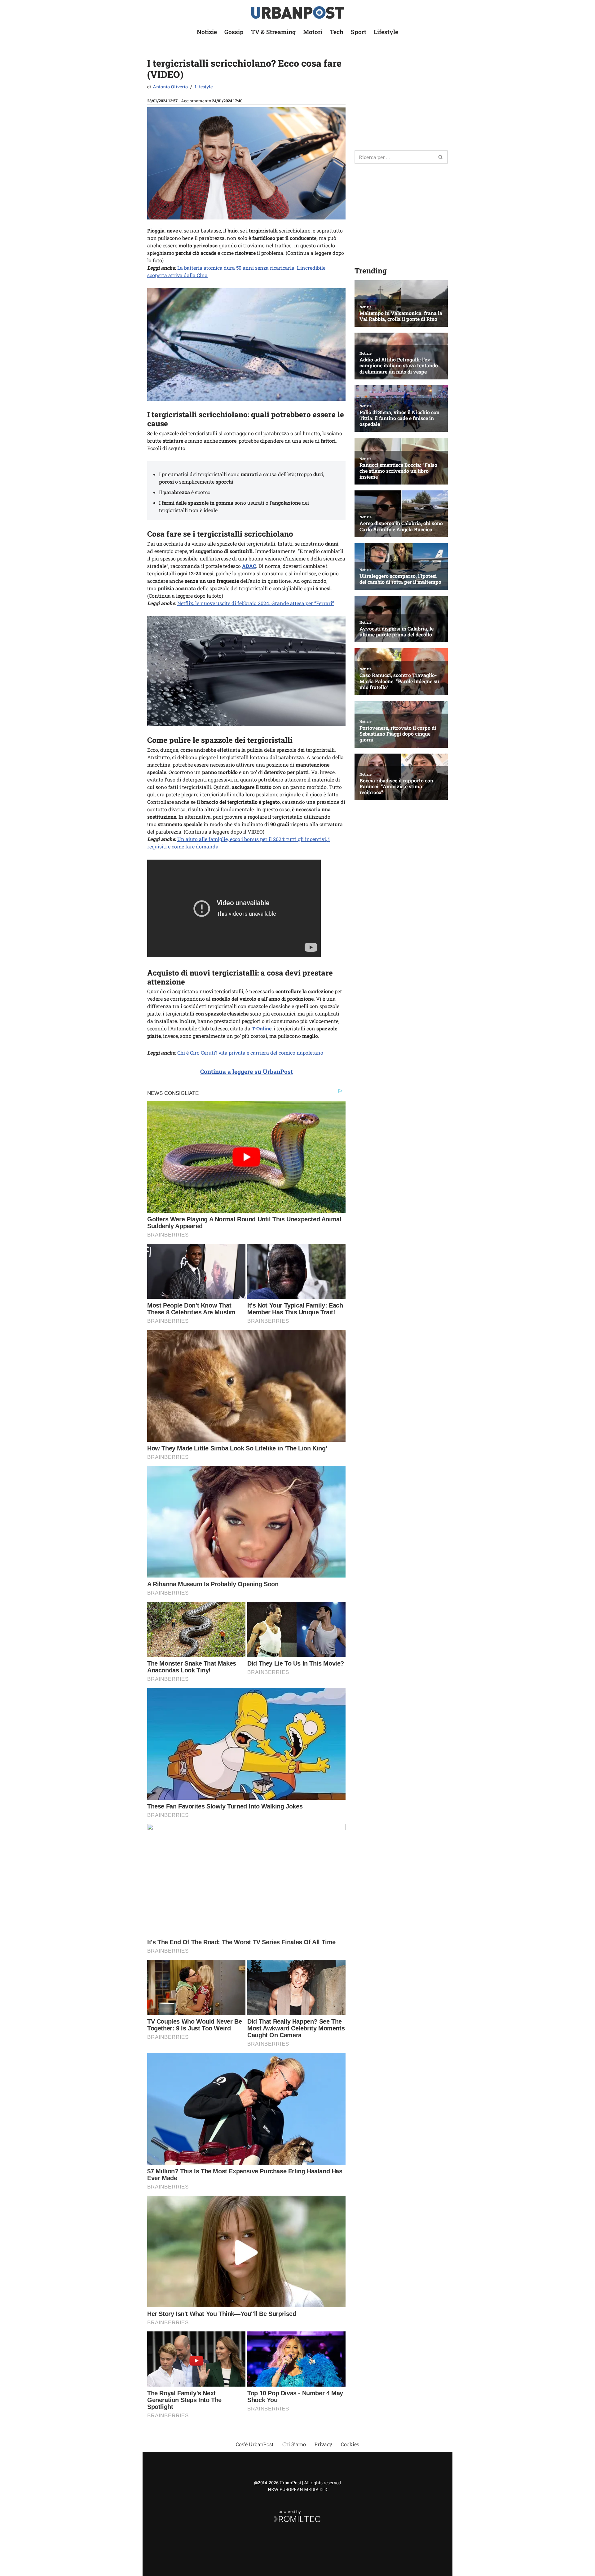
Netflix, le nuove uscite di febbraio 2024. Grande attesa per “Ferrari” (256, 603)
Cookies (350, 2444)
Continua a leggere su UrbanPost (247, 1071)
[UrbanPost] (298, 13)
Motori (313, 32)
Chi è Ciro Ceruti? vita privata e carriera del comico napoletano (250, 1053)
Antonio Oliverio (170, 87)
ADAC (249, 566)
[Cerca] (441, 157)
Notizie (207, 32)
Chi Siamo (294, 2444)
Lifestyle (386, 32)
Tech (337, 32)
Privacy (323, 2444)
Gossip (234, 32)
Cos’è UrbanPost (255, 2444)
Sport (359, 32)
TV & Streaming (273, 32)
